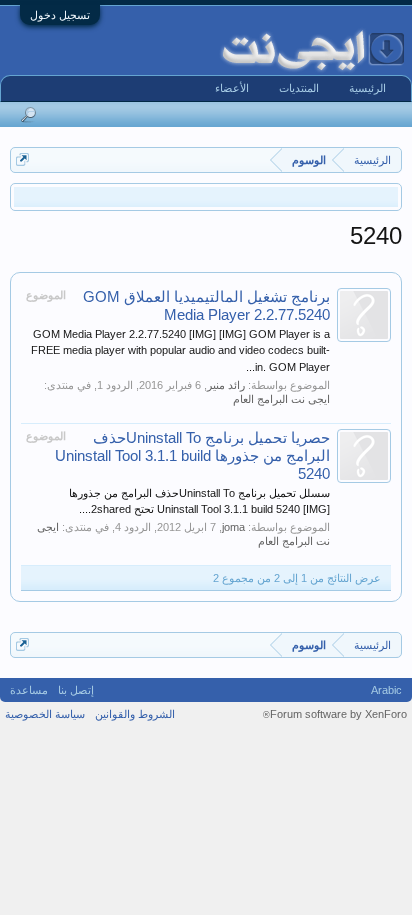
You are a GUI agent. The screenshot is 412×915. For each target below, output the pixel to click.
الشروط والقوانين (135, 714)
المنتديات (299, 88)
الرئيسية (367, 88)
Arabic (386, 690)
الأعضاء (232, 88)
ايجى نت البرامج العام (281, 399)
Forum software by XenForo (335, 714)
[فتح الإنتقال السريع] (22, 159)
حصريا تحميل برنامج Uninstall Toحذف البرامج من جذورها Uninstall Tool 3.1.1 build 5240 (192, 456)
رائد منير (226, 385)
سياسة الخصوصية (45, 714)
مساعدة (29, 690)
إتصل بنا (76, 690)
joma (233, 527)
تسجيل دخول (60, 15)
